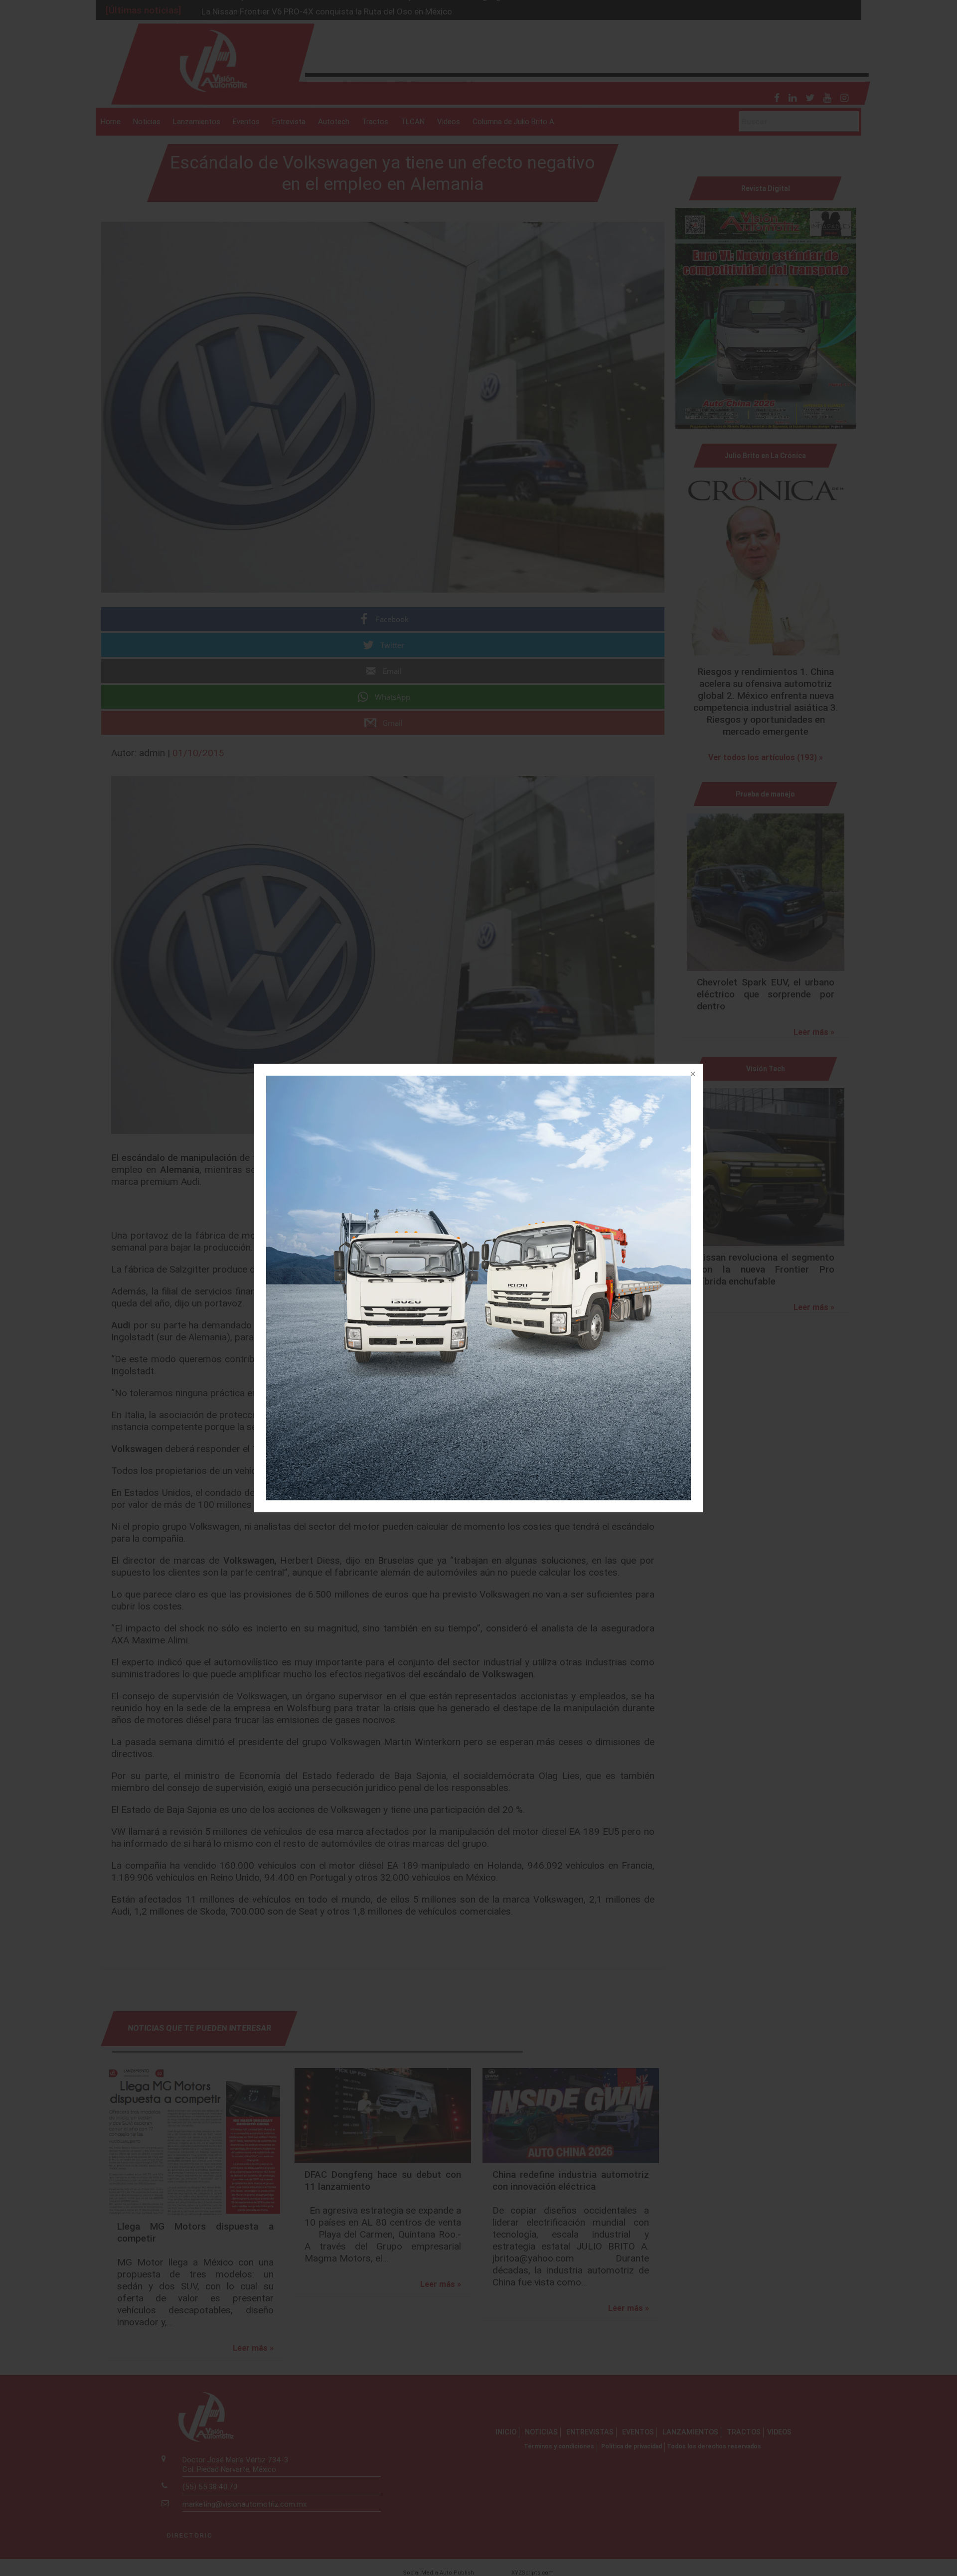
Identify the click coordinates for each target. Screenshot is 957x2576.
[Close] (692, 1075)
